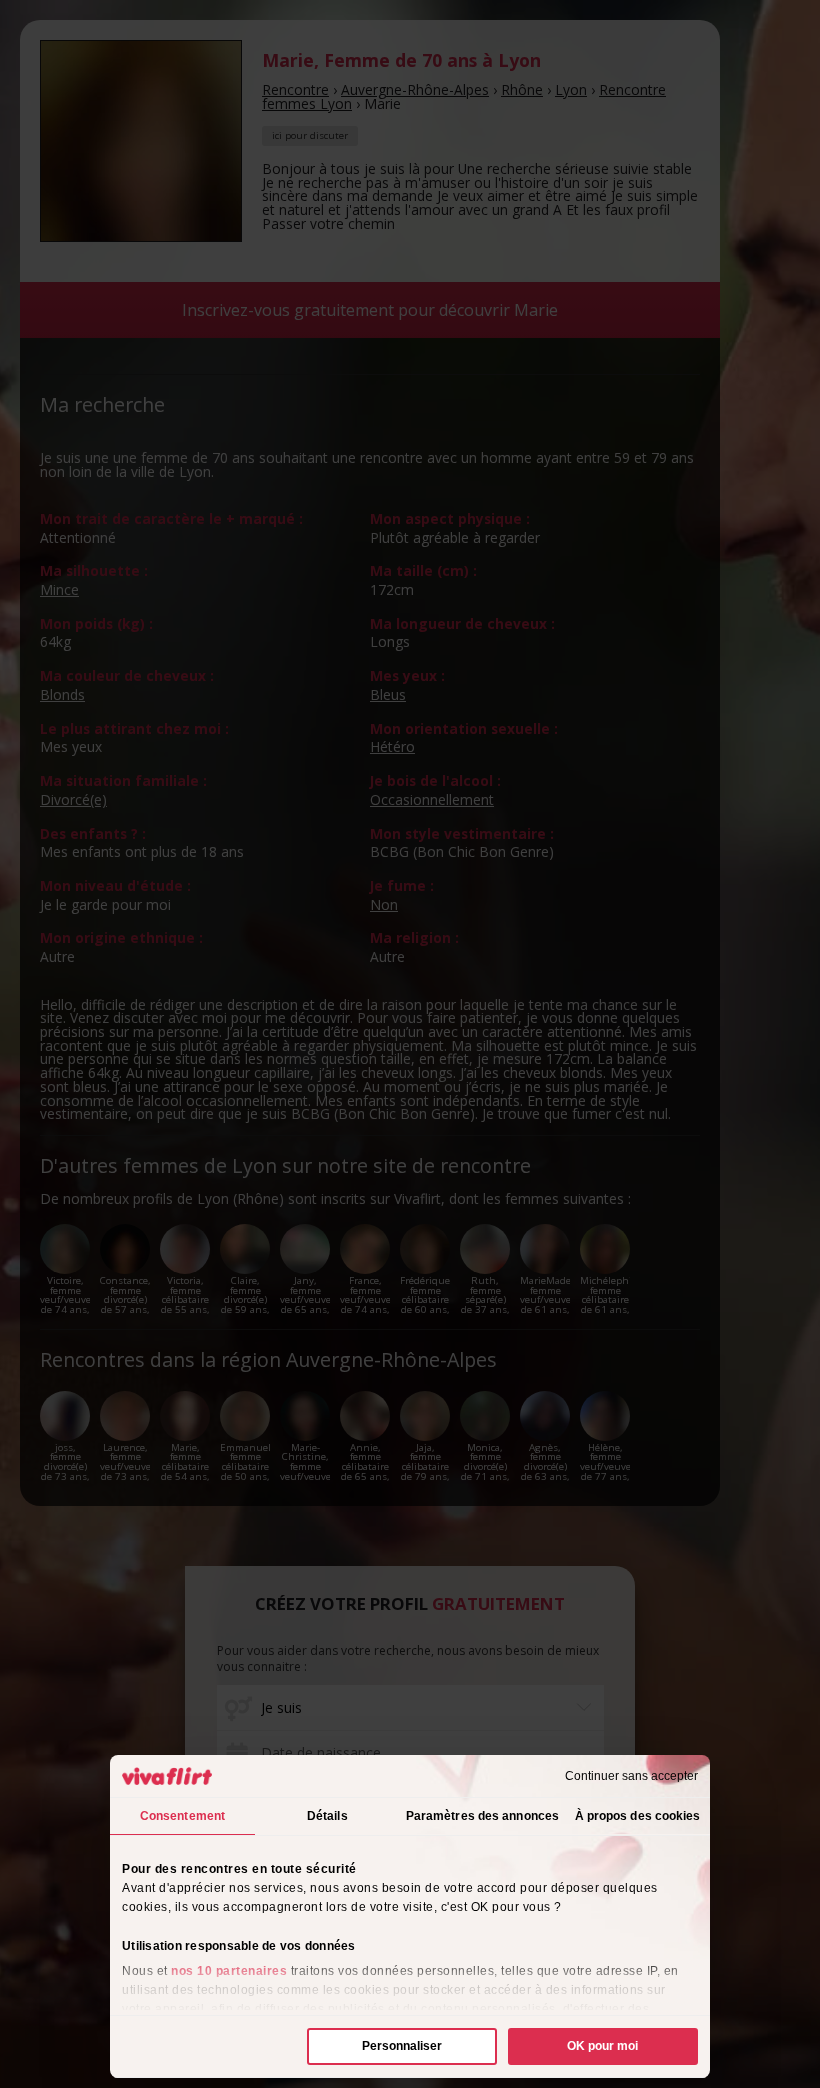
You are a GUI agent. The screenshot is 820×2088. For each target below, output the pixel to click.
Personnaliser (402, 2046)
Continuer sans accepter (631, 1776)
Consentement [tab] (182, 1816)
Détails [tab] (327, 1816)
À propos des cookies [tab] (638, 1816)
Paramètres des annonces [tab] (482, 1816)
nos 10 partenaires (229, 1971)
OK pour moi (602, 2046)
